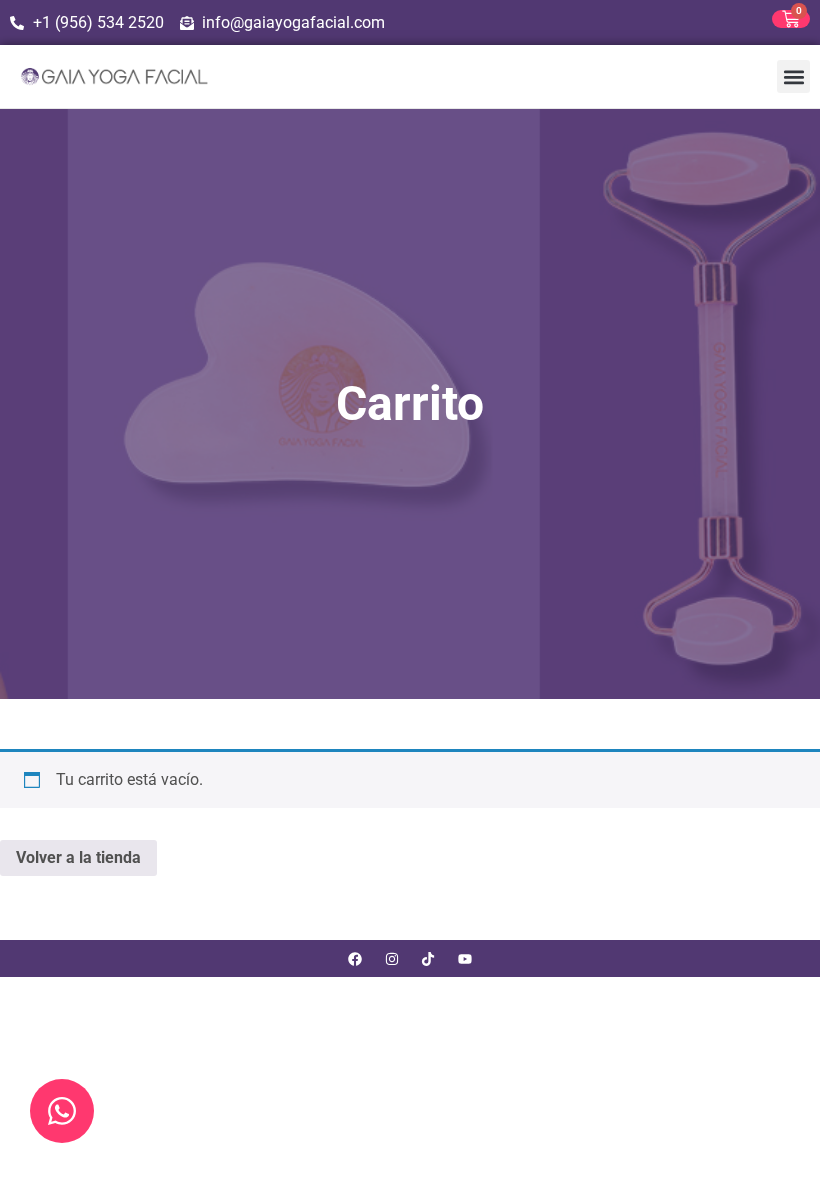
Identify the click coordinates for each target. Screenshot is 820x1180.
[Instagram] (391, 958)
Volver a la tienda (78, 857)
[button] (793, 76)
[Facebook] (354, 958)
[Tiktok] (428, 958)
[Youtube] (465, 958)
